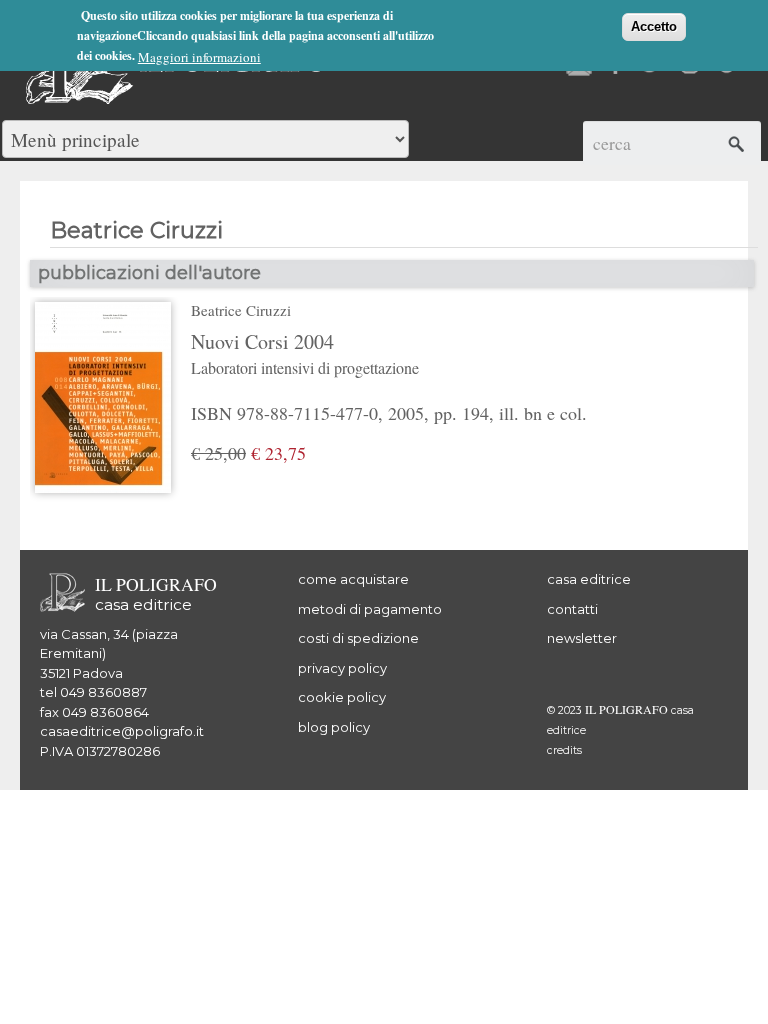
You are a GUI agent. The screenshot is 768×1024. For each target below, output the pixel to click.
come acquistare (353, 579)
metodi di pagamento (370, 609)
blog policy (334, 727)
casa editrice (589, 579)
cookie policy (342, 697)
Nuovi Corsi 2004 (305, 353)
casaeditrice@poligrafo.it (122, 731)
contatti (572, 609)
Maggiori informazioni (199, 57)
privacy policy (342, 668)
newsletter (582, 638)
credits (564, 750)
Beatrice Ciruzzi (241, 310)
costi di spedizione (358, 638)
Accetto (654, 26)
